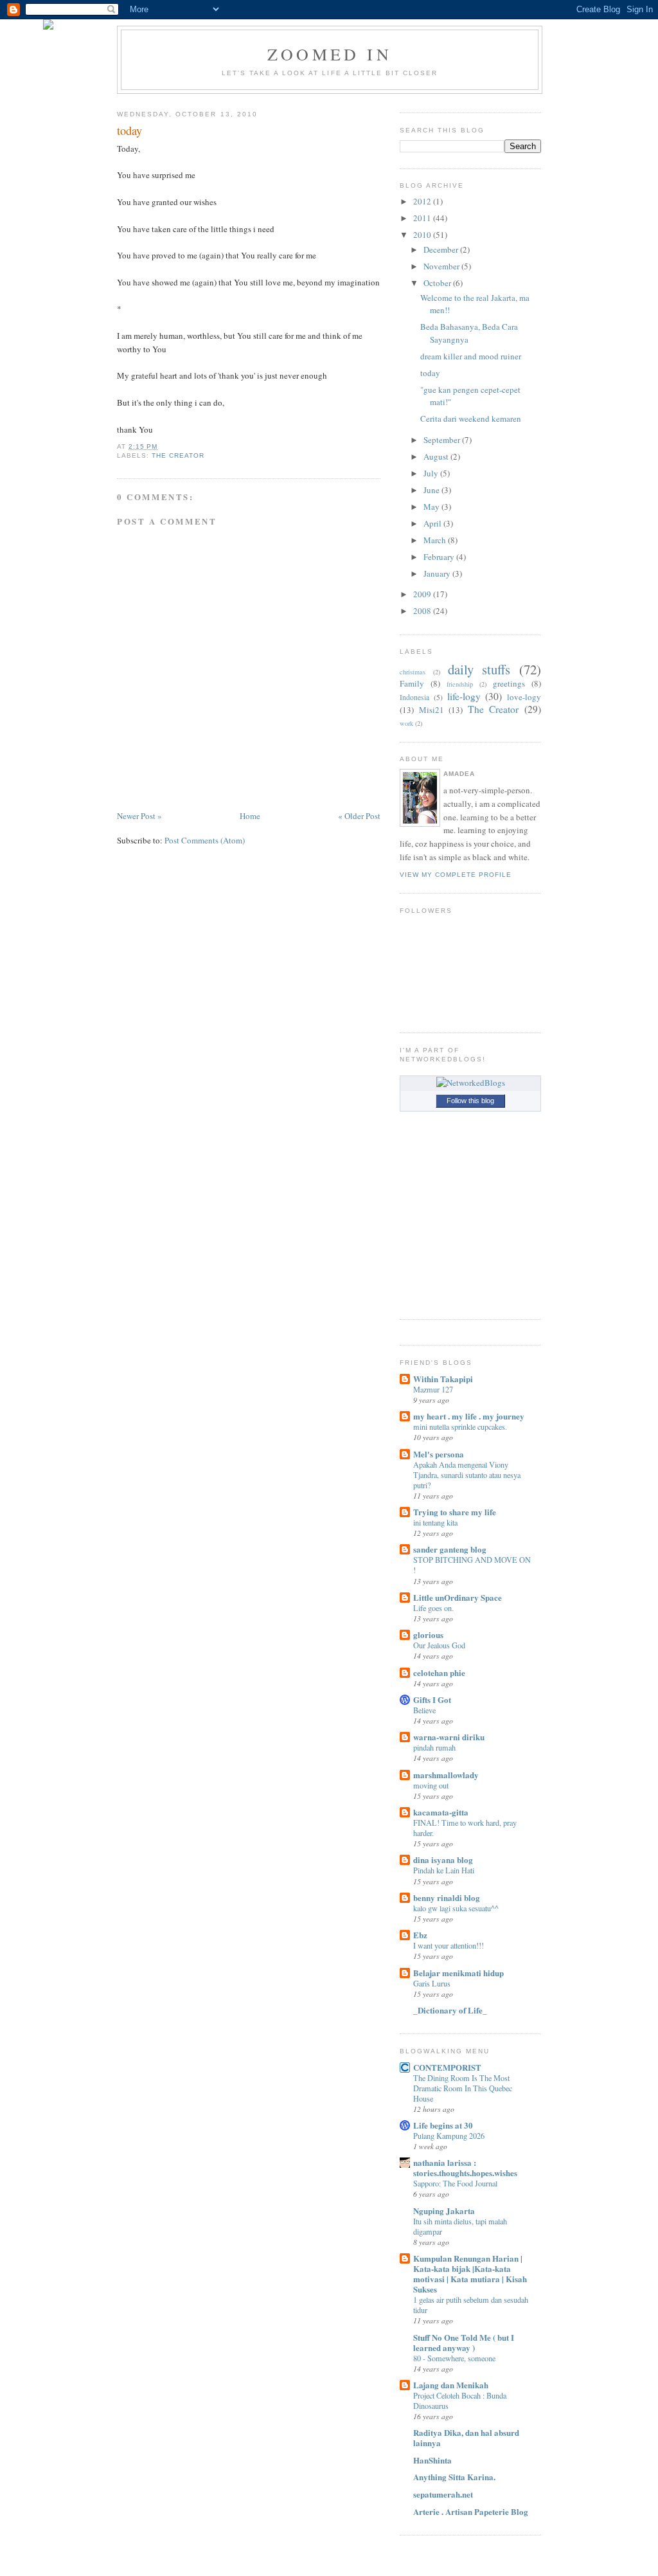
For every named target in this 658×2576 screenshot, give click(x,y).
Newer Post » (139, 816)
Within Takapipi (443, 1379)
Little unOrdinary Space (458, 1597)
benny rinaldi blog (447, 1897)
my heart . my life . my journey (469, 1416)
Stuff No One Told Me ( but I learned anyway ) (464, 2342)
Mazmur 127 (433, 1389)
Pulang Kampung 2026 (449, 2136)
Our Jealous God (439, 1645)
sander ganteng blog (450, 1549)
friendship (460, 684)
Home (250, 816)
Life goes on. (433, 1608)
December (441, 249)
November (441, 266)
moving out (431, 1785)
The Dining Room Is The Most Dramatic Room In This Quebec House (463, 2088)
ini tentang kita (435, 1522)
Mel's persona (439, 1454)
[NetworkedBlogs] (471, 1083)
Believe (424, 1710)
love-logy (524, 697)
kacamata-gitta (441, 1812)
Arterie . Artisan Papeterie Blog (471, 2511)
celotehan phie (439, 1672)
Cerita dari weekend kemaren (471, 419)
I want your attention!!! (449, 1945)
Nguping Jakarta (444, 2211)
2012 (422, 201)
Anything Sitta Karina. (454, 2477)
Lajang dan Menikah (451, 2385)
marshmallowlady (446, 1775)
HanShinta (432, 2460)
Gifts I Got (432, 1699)
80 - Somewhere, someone (454, 2358)
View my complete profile (456, 875)
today (129, 131)
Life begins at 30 (443, 2125)
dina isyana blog (443, 1860)
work (406, 723)
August (436, 456)
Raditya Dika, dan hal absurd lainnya (466, 2437)
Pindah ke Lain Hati (444, 1870)
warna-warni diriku (449, 1737)
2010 (422, 235)
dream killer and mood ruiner (471, 356)
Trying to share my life (455, 1512)
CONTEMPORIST (447, 2067)
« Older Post (359, 816)
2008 (422, 611)
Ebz (420, 1935)
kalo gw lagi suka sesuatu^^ (456, 1908)
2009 (422, 594)
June (431, 490)
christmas (413, 672)
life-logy (464, 696)
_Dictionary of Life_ (450, 2010)
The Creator (178, 455)
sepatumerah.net (443, 2494)
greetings (509, 683)
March (435, 540)
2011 (422, 218)
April (432, 523)
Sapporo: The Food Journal (455, 2183)
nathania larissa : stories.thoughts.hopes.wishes (465, 2167)
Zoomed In (330, 54)
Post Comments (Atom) (205, 840)
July (431, 473)
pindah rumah (434, 1747)
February (439, 557)
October (437, 283)
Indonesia (414, 697)
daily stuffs (479, 669)
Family (412, 683)
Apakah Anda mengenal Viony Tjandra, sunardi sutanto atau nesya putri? (467, 1475)
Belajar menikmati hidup (458, 1973)
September (442, 440)
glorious (428, 1635)
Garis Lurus (432, 1983)
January (437, 573)
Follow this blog (470, 1101)
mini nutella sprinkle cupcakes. (460, 1427)
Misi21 (431, 710)
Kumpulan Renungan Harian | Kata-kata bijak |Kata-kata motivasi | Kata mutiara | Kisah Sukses (470, 2274)
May (431, 507)
